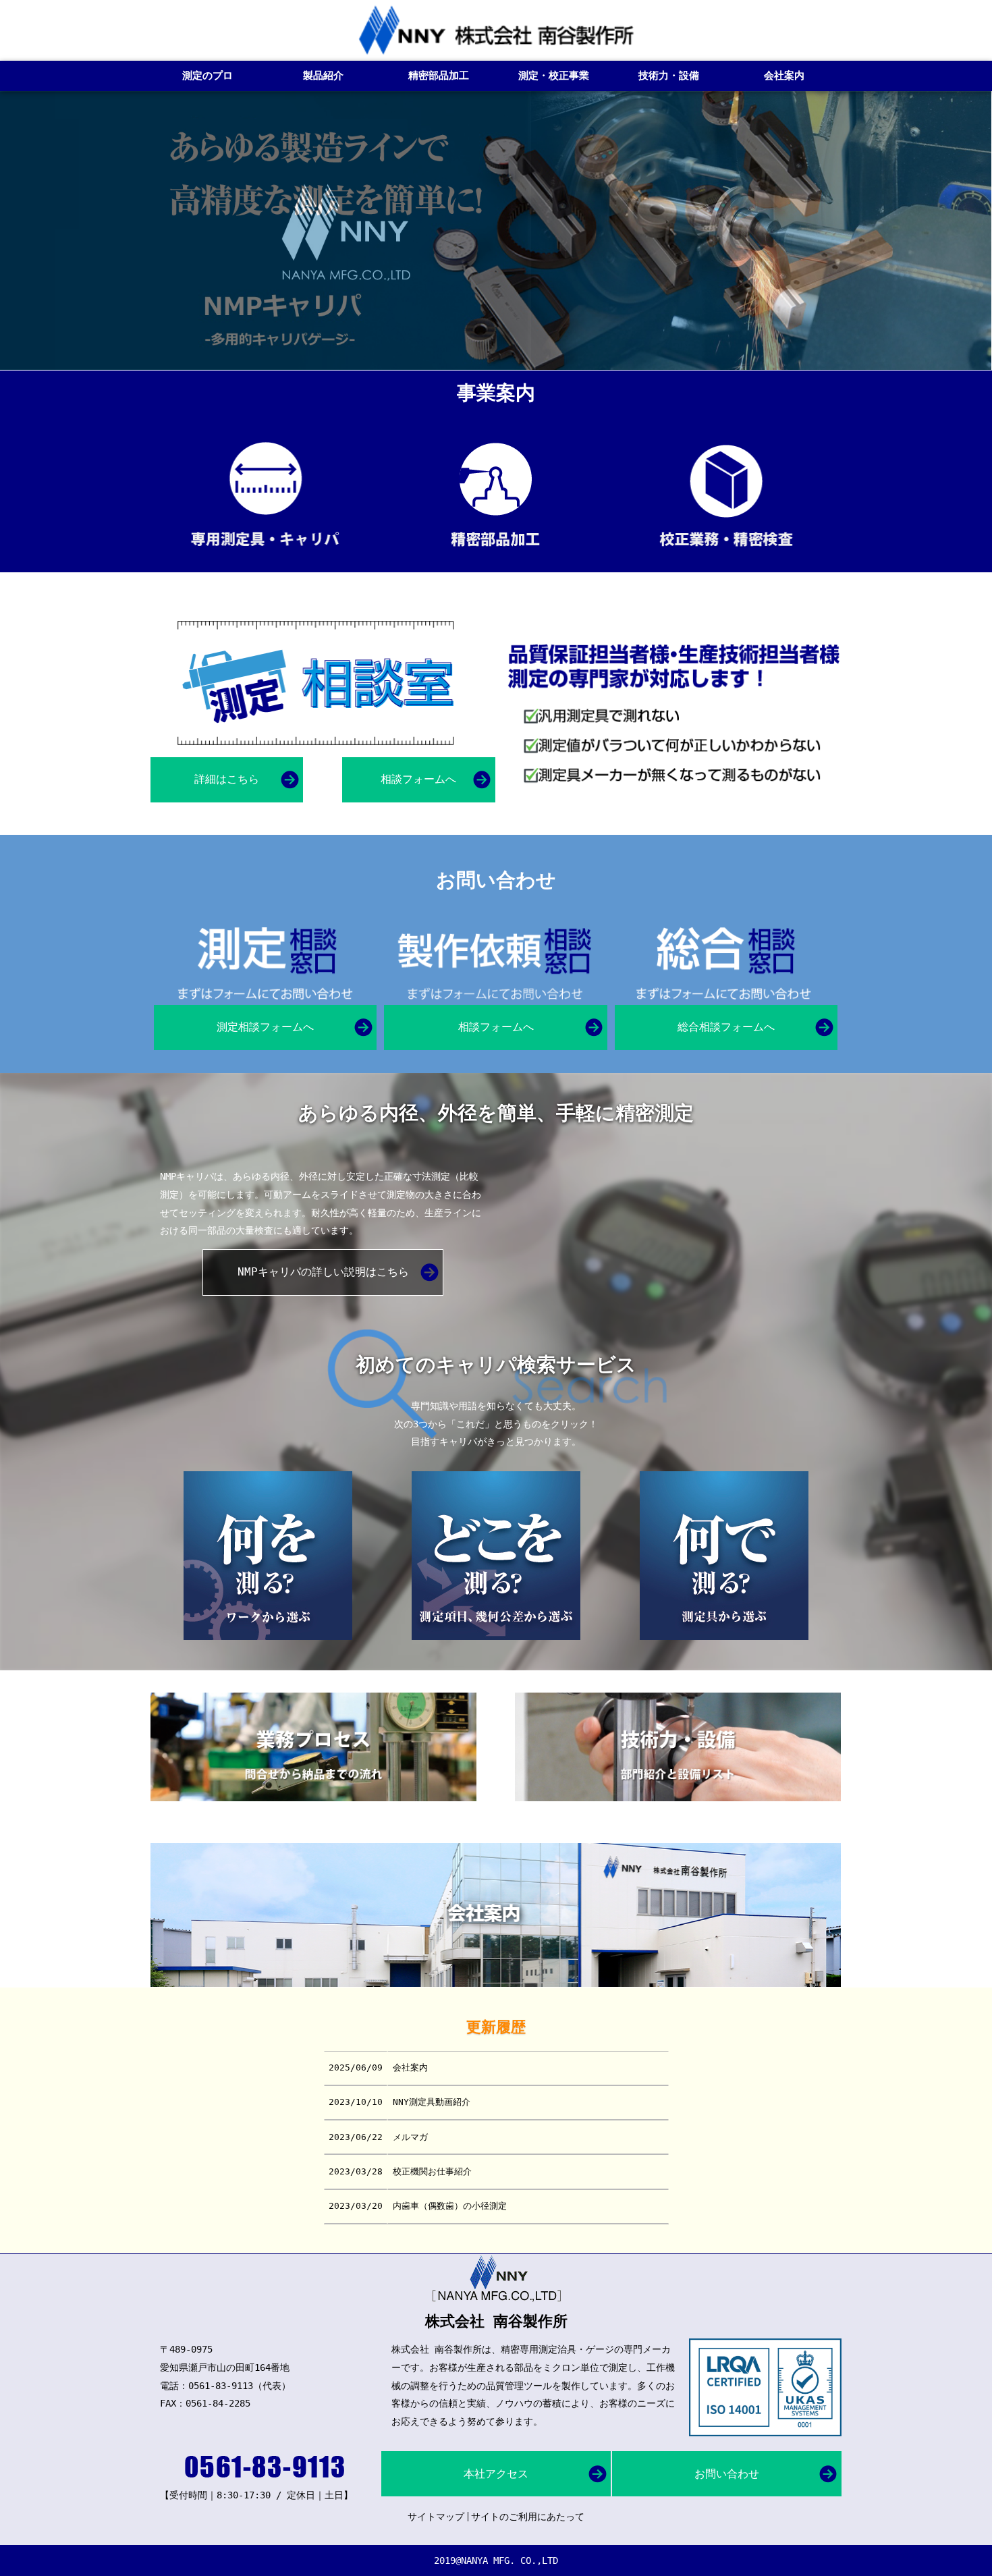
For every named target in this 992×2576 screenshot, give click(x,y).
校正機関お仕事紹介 (432, 2171)
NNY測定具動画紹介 (432, 2102)
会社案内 (410, 2067)
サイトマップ (436, 2517)
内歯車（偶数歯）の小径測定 (450, 2206)
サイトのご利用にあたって (528, 2517)
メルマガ (410, 2137)
